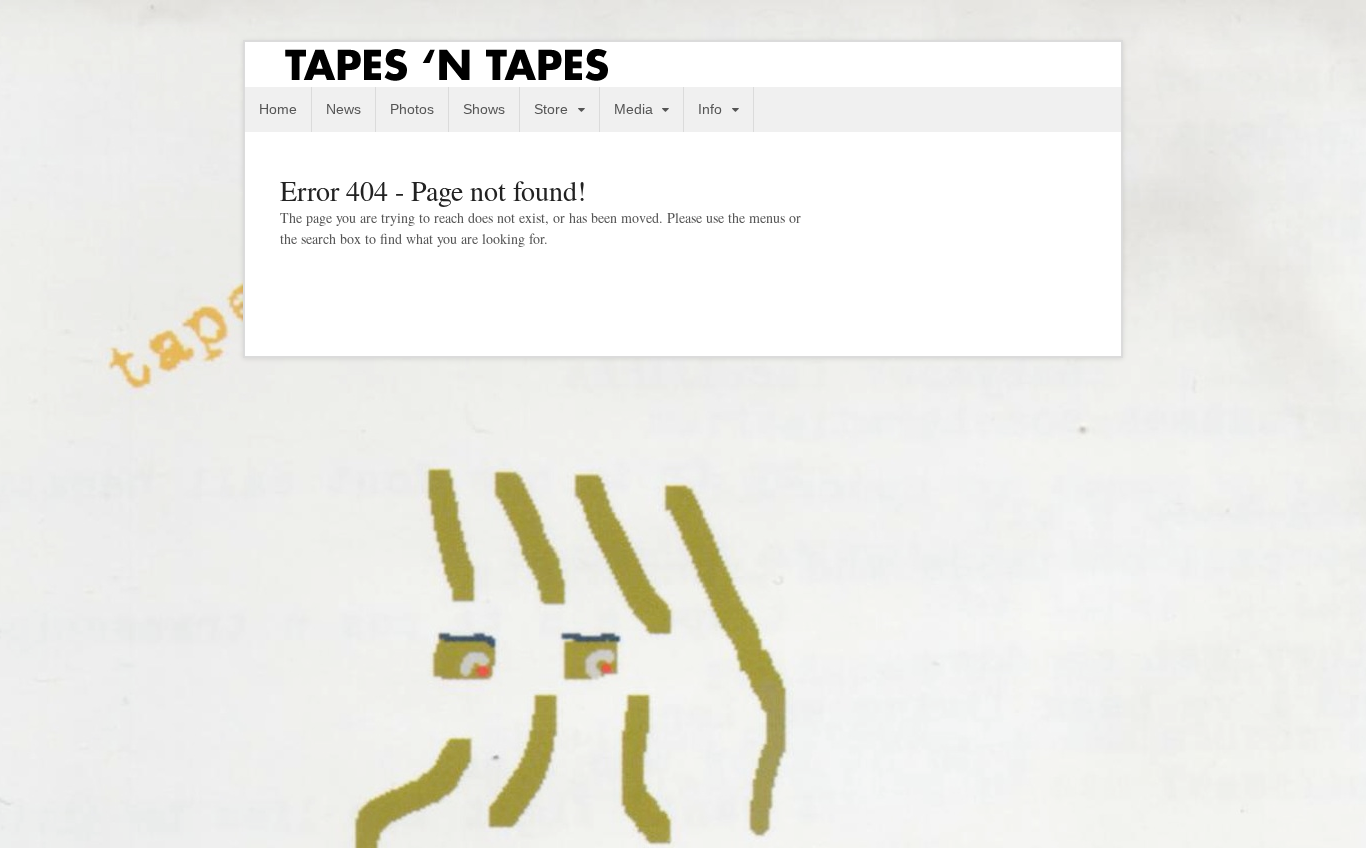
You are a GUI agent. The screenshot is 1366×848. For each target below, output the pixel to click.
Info (710, 109)
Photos (412, 109)
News (343, 109)
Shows (484, 109)
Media (633, 109)
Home (278, 109)
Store (551, 109)
